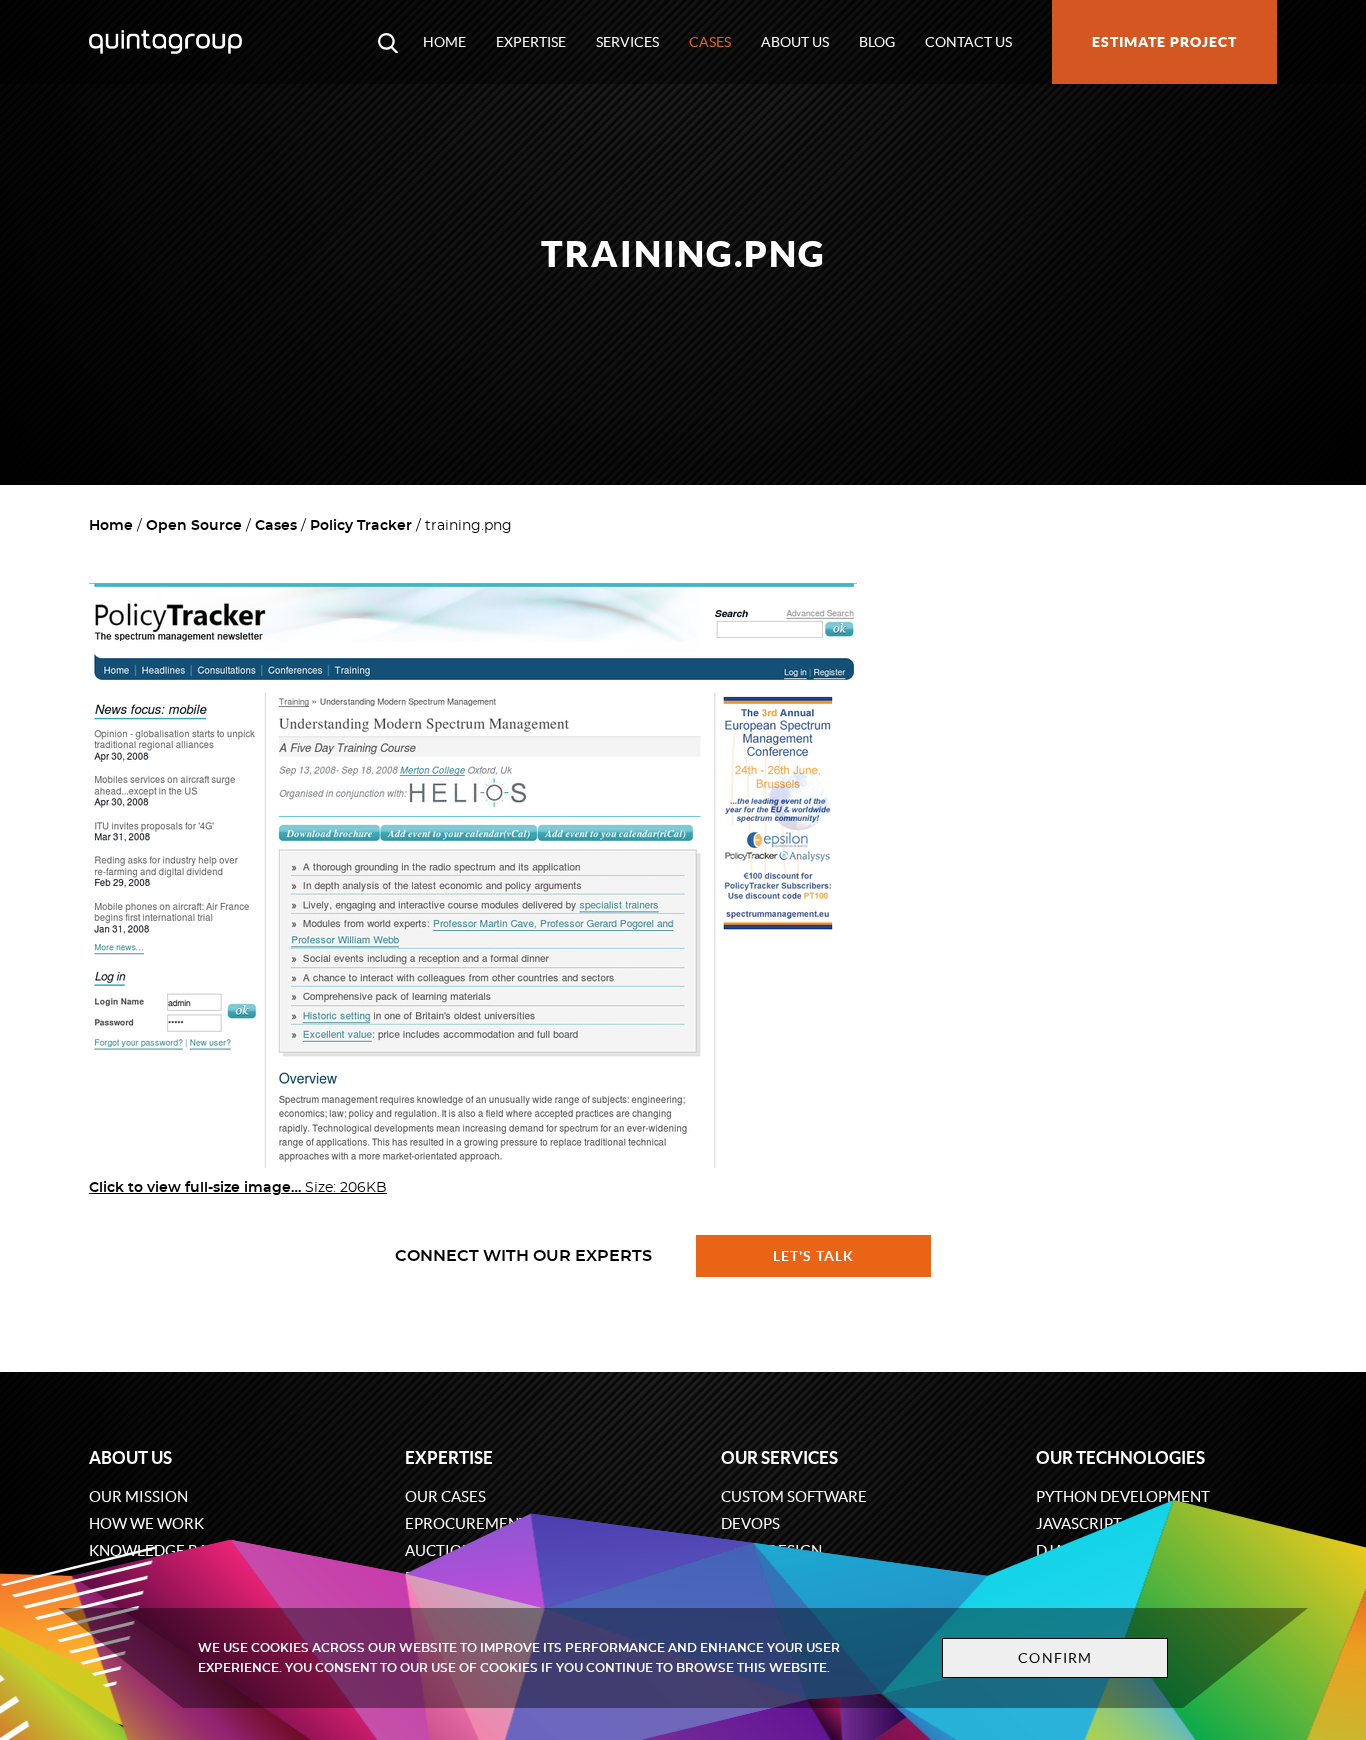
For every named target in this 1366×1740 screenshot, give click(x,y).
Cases (710, 42)
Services (627, 42)
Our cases (445, 1496)
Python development (1123, 1496)
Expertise (531, 42)
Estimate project (1164, 42)
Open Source (194, 526)
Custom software (794, 1496)
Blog (877, 42)
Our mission (138, 1496)
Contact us (968, 42)
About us (795, 42)
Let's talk (814, 1256)
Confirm (1055, 1658)
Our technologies (1120, 1457)
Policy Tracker (361, 526)
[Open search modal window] (388, 42)
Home (444, 42)
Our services (779, 1457)
